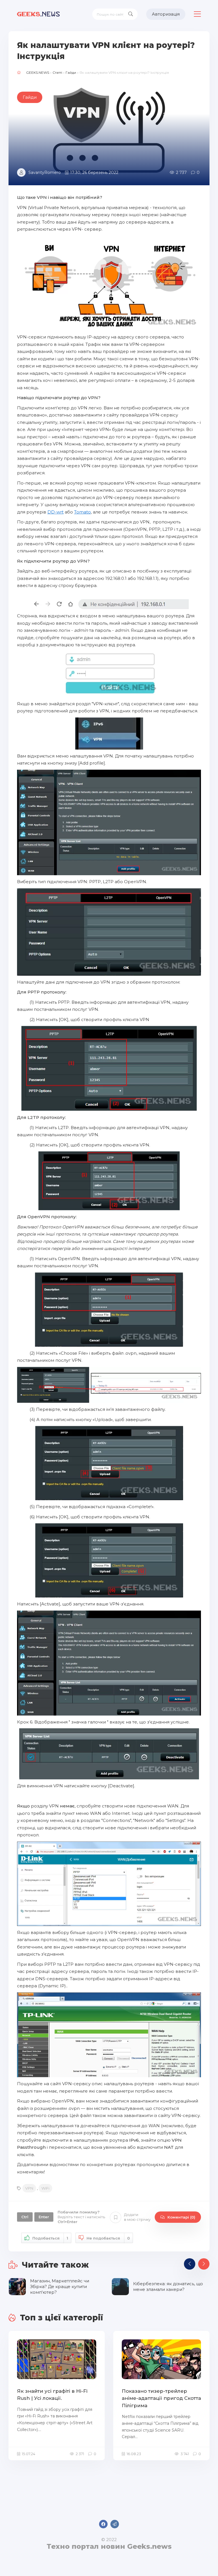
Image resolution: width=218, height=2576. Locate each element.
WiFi (45, 2188)
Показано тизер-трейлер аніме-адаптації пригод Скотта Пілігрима (161, 2398)
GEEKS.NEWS (38, 72)
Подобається (50, 2238)
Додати (137, 2217)
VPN (29, 2188)
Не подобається (108, 2238)
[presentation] (190, 2264)
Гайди (71, 72)
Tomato (82, 512)
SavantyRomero (45, 172)
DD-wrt (55, 512)
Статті (57, 72)
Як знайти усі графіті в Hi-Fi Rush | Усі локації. (52, 2395)
